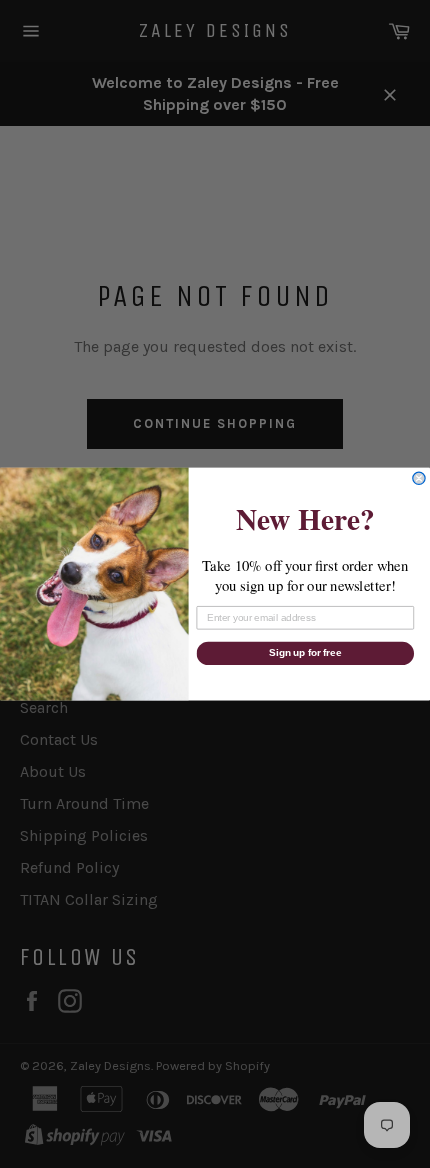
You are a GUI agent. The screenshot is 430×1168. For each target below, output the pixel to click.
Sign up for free (305, 653)
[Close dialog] (419, 478)
